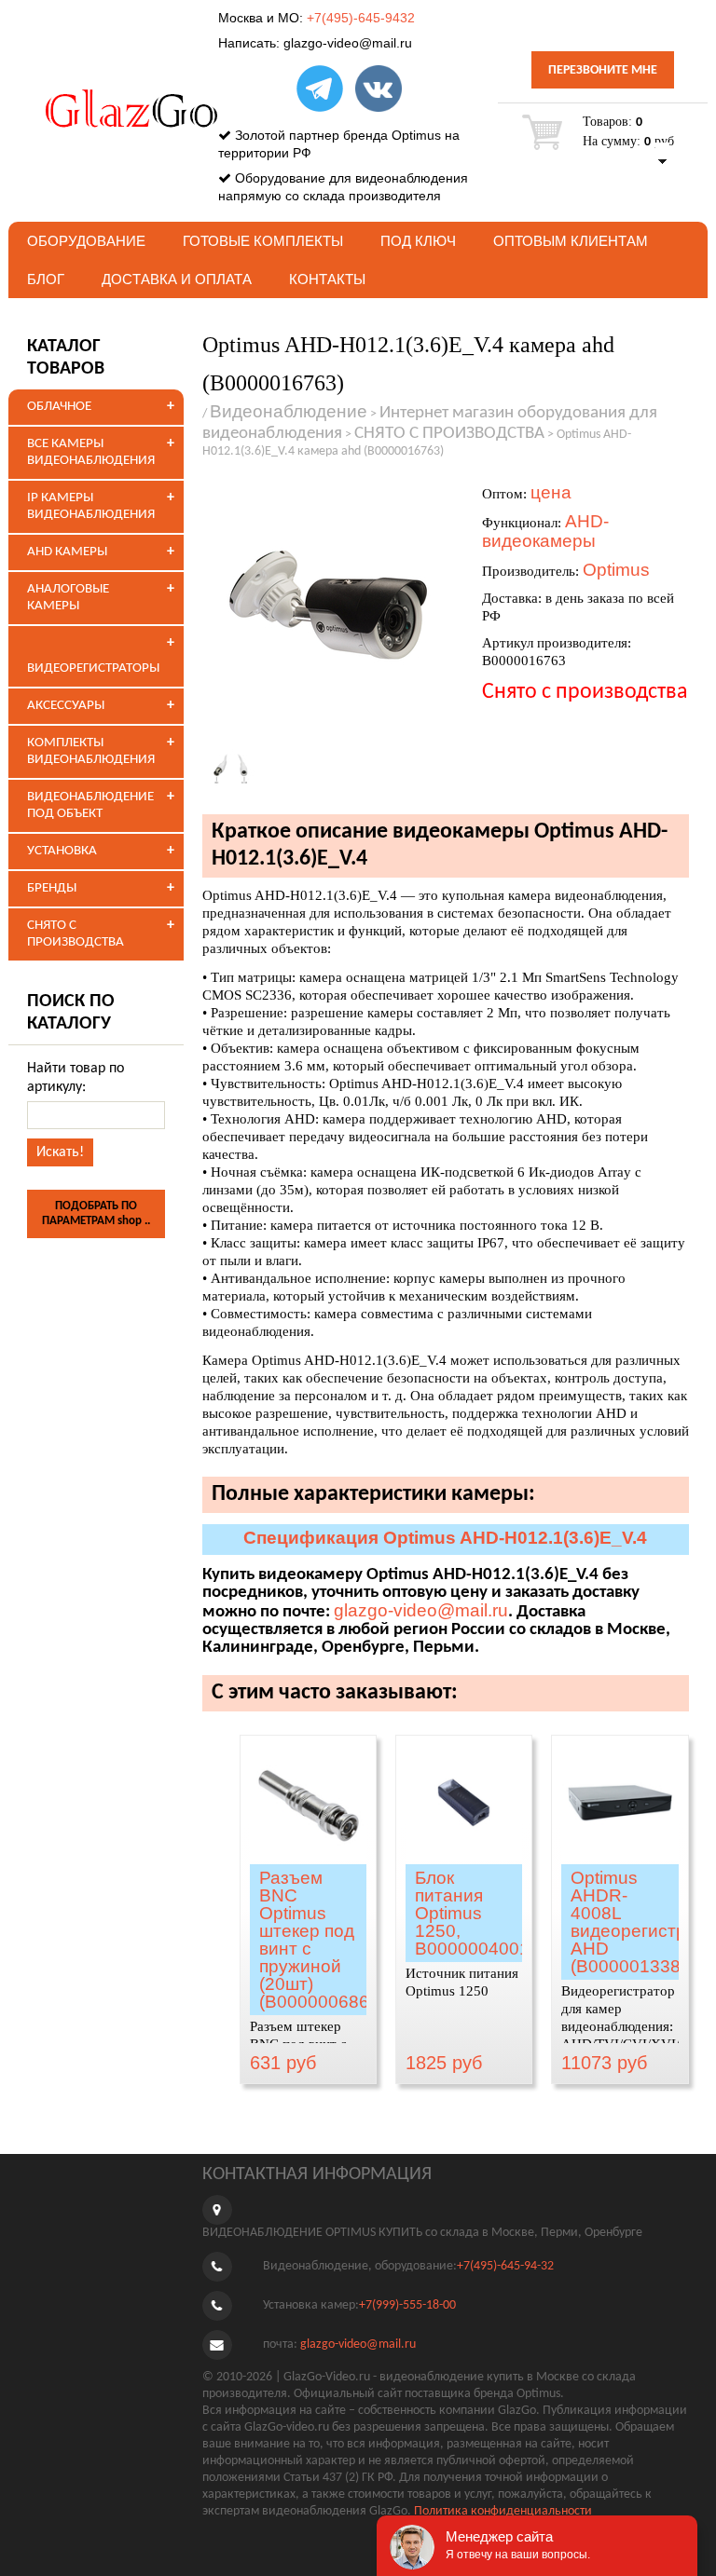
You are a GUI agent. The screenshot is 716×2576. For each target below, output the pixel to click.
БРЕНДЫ (52, 888)
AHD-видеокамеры (545, 531)
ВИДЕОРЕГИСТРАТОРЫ (93, 668)
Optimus (616, 570)
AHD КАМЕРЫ (67, 552)
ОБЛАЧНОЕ (59, 407)
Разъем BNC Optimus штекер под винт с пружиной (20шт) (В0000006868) (322, 1940)
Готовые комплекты (263, 241)
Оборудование (86, 241)
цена (551, 492)
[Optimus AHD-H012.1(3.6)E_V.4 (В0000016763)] (333, 605)
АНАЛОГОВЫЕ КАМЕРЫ (68, 598)
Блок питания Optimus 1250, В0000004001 (472, 1913)
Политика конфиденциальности (503, 2511)
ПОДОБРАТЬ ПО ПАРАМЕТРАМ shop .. (96, 1213)
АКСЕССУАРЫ (66, 706)
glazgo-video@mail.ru (348, 43)
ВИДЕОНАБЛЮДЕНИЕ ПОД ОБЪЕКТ (90, 805)
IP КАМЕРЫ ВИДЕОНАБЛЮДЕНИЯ (91, 506)
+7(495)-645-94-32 (505, 2266)
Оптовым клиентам (571, 241)
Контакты (327, 279)
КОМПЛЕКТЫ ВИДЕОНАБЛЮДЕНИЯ (91, 751)
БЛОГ (46, 279)
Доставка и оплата (177, 279)
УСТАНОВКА (62, 851)
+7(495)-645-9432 (361, 18)
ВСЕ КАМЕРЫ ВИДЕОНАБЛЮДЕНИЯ (91, 452)
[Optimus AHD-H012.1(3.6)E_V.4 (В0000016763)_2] (235, 768)
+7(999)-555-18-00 (407, 2305)
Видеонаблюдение (289, 411)
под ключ (418, 241)
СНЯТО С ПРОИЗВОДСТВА (76, 934)
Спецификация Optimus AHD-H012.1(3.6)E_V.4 (445, 1538)
